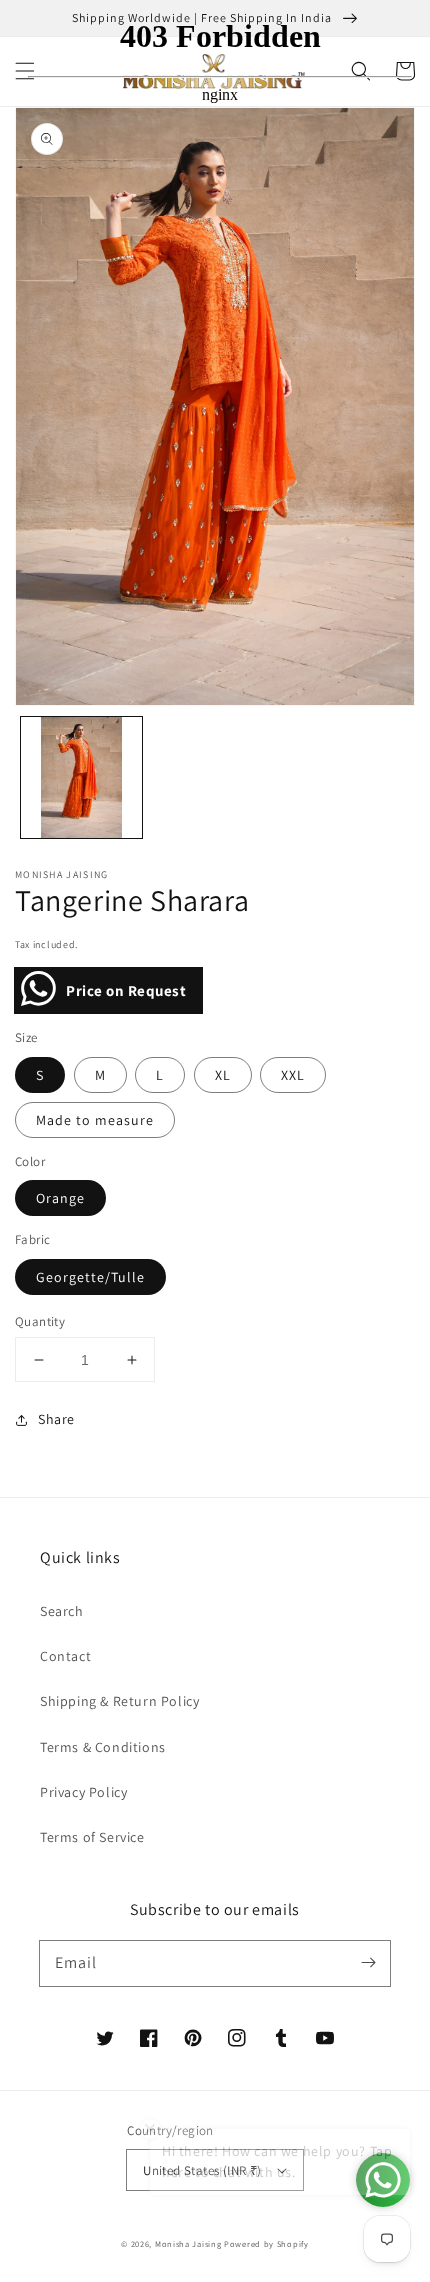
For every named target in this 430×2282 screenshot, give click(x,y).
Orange (60, 1198)
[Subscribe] (368, 1963)
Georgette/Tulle (90, 1277)
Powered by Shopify (266, 2243)
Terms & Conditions (103, 1747)
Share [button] (56, 1419)
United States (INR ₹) (202, 2170)
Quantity (40, 1321)
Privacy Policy (83, 1792)
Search (62, 1611)
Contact (65, 1656)
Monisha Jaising (188, 2243)
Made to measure (95, 1120)
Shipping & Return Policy (119, 1701)
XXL (293, 1075)
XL (223, 1075)
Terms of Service (92, 1837)
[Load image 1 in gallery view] (81, 777)
